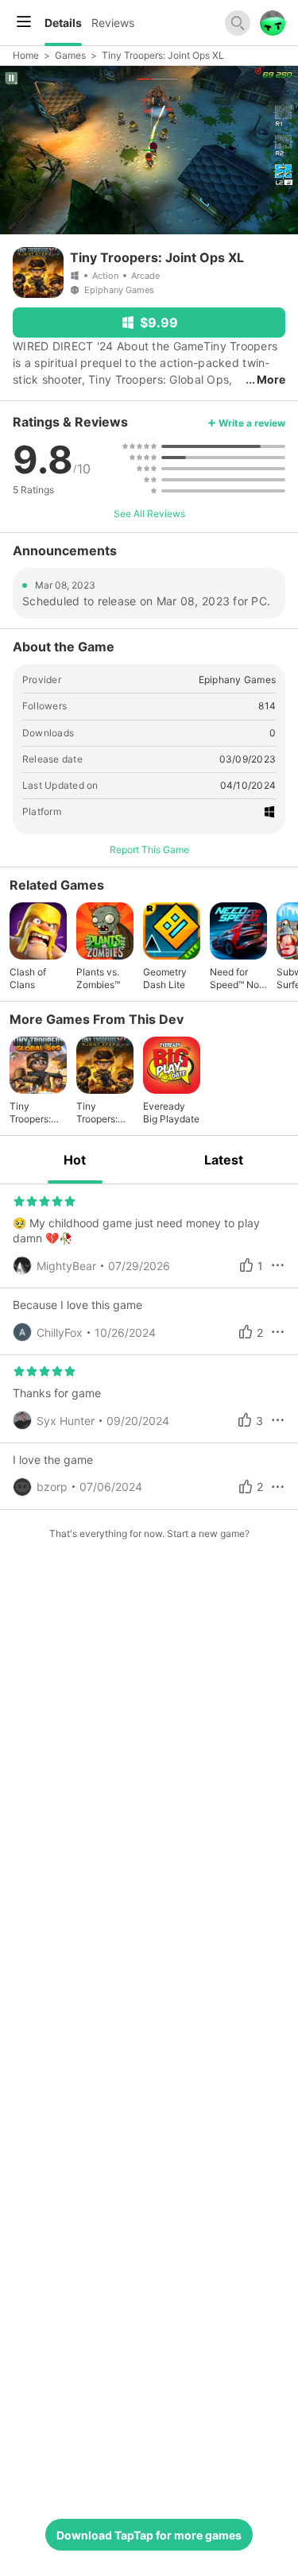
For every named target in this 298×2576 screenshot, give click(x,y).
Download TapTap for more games (149, 2535)
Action (105, 276)
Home (26, 55)
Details (63, 23)
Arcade (145, 276)
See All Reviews (149, 514)
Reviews (113, 23)
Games (70, 55)
